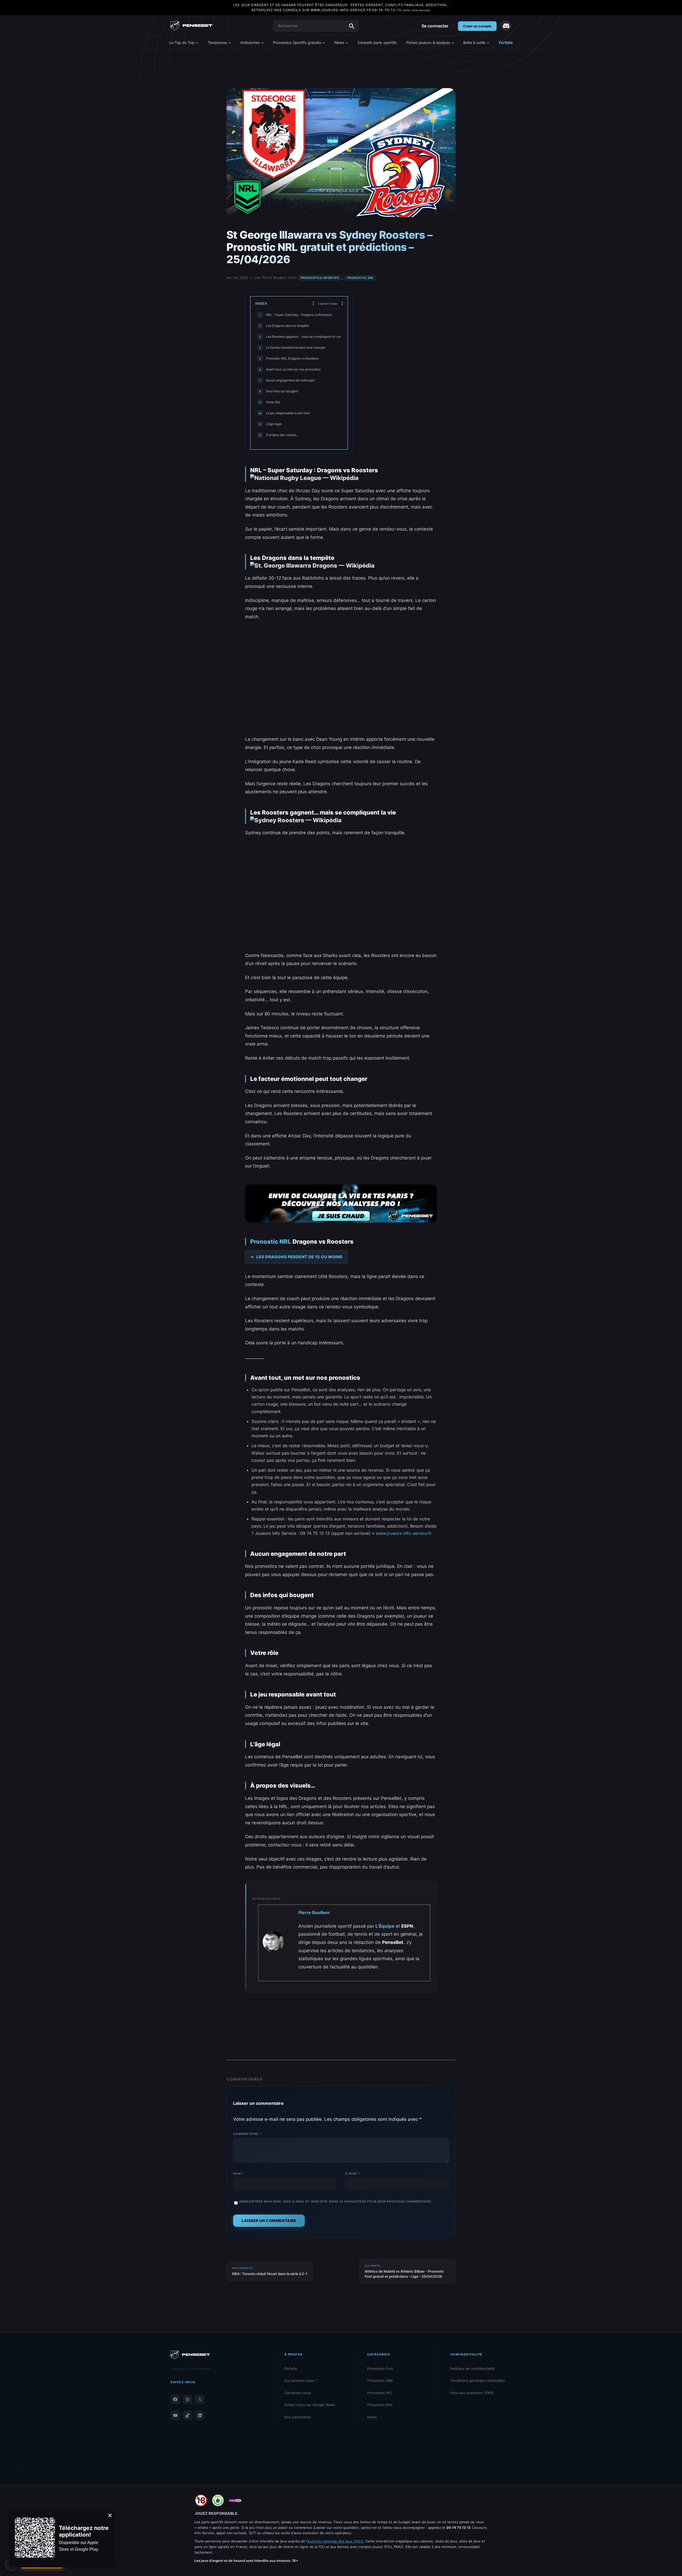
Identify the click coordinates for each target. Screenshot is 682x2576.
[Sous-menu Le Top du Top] (197, 43)
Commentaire (247, 2134)
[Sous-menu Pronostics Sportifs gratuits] (324, 43)
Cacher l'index (328, 304)
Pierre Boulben (274, 278)
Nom (239, 2174)
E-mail (353, 2174)
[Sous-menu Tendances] (230, 43)
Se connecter (435, 26)
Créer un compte (477, 26)
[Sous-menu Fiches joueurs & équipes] (453, 43)
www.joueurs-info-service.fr (341, 10)
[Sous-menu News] (347, 43)
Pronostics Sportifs (320, 278)
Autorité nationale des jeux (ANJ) (335, 2541)
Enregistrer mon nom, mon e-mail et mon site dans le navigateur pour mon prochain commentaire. (336, 2201)
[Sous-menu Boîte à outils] (488, 43)
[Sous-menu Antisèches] (262, 43)
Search (352, 26)
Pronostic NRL (360, 278)
